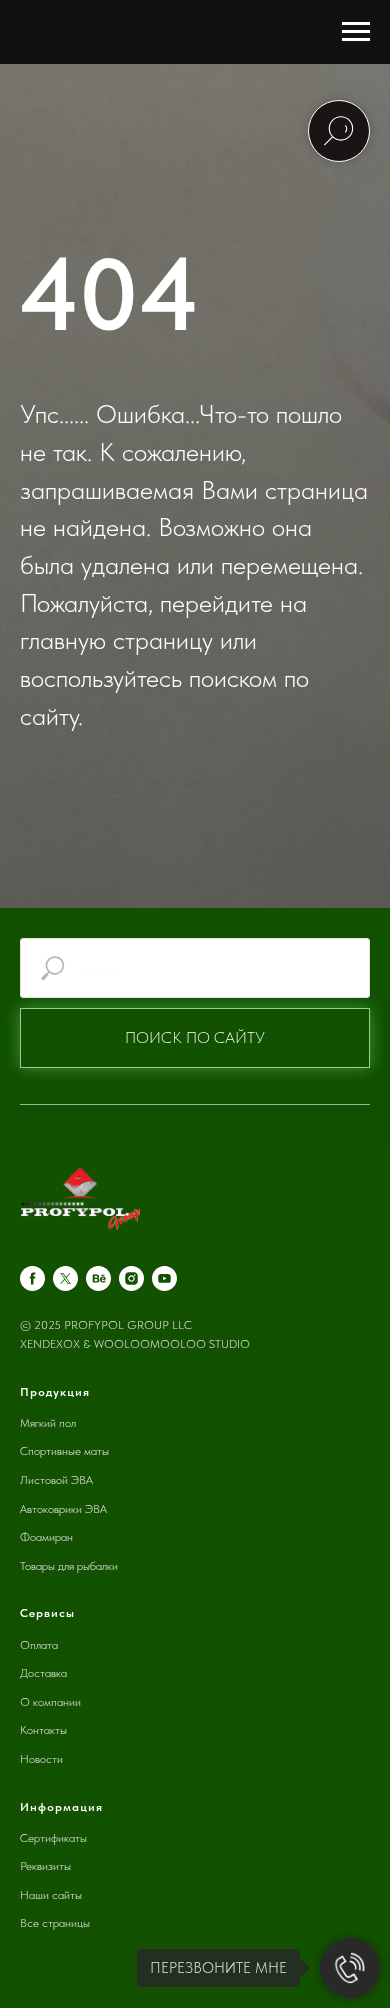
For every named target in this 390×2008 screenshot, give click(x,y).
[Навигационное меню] (356, 32)
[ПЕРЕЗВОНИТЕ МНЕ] (350, 1968)
